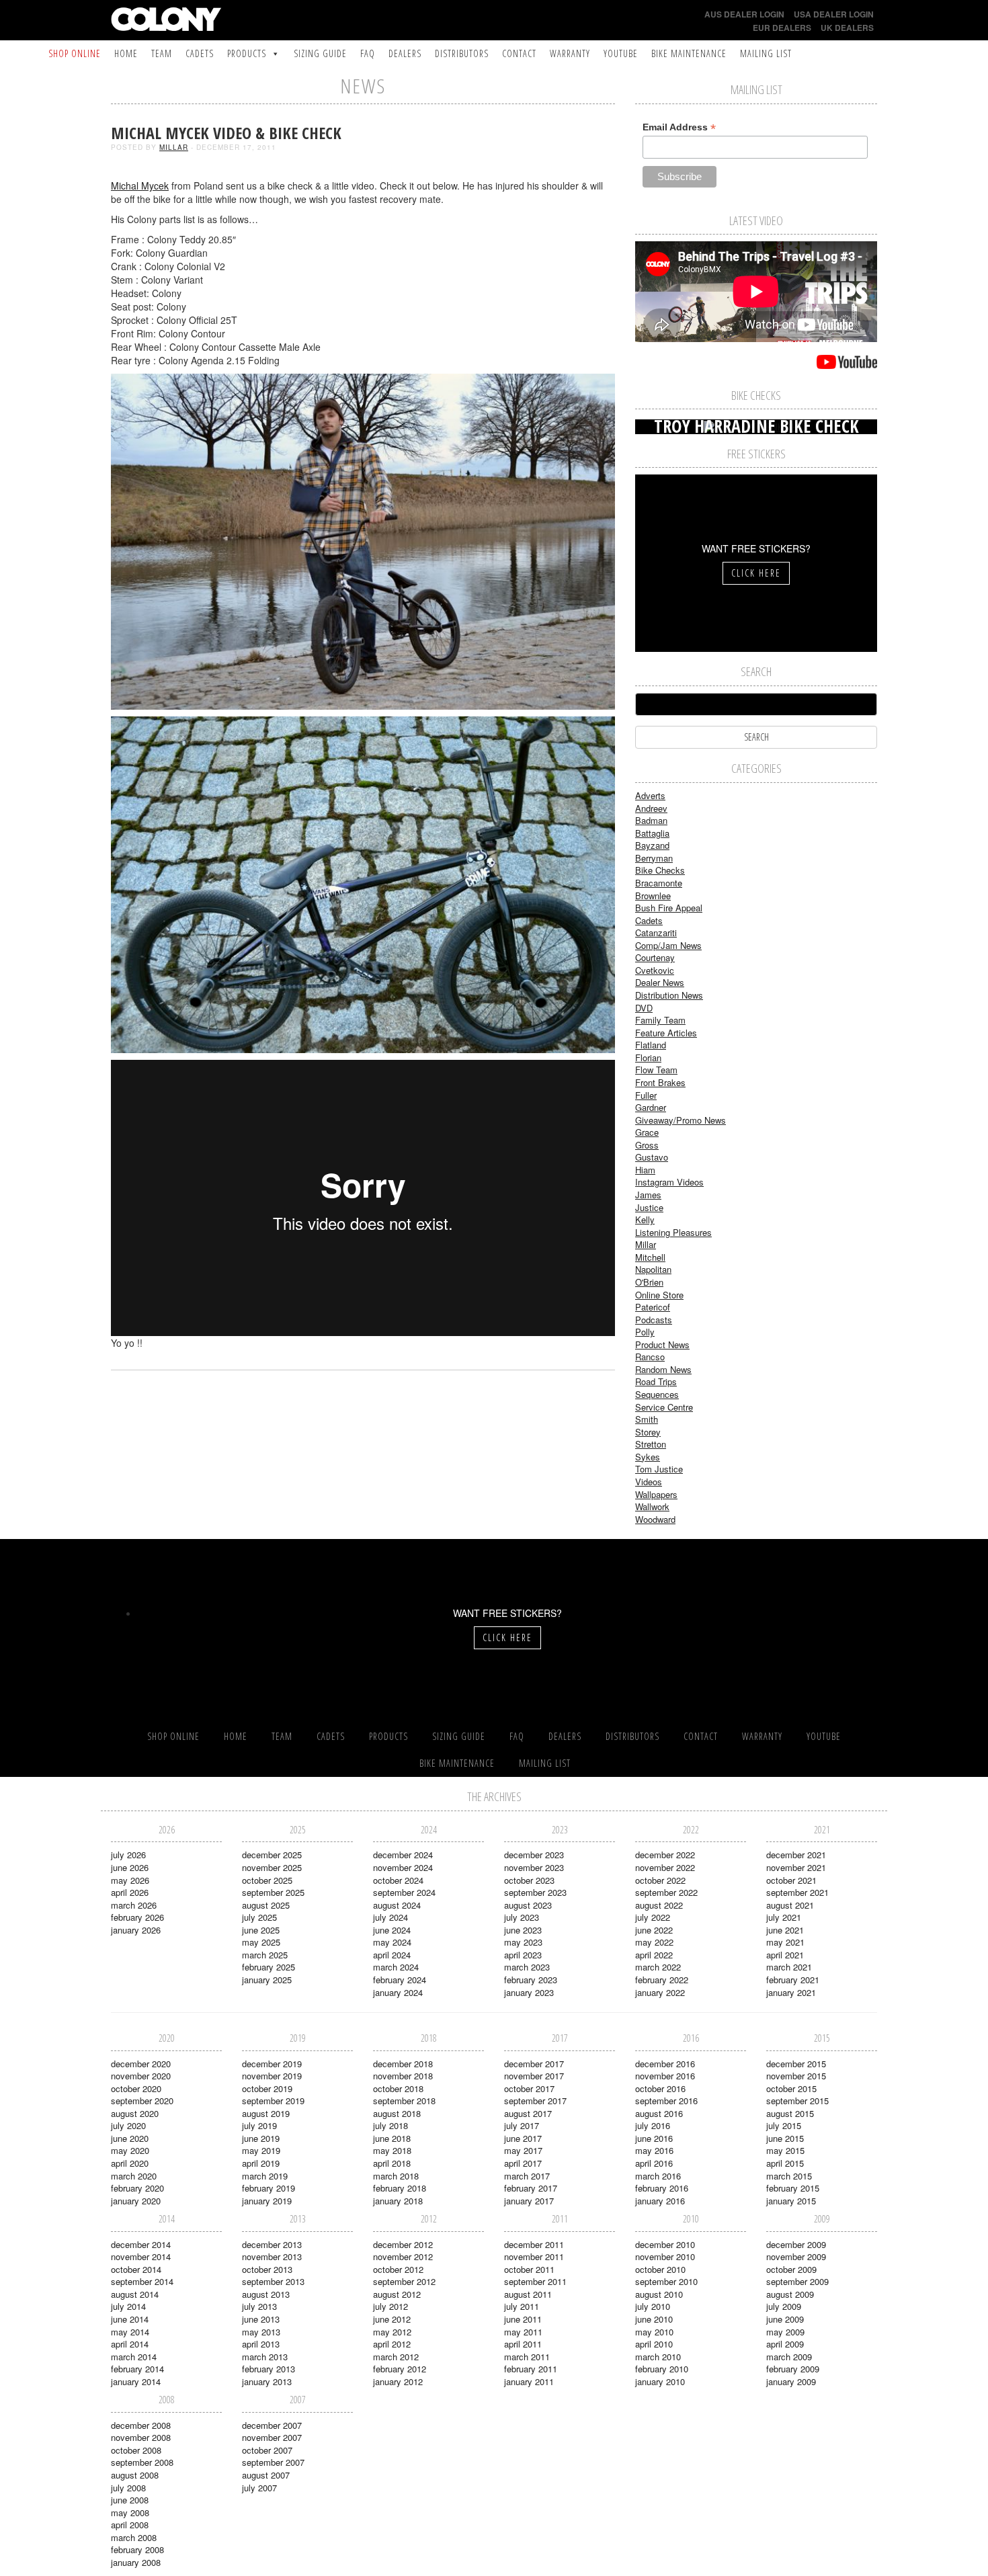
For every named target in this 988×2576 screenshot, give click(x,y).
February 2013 (269, 2369)
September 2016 (666, 2101)
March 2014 (134, 2357)
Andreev (651, 808)
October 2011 (529, 2269)
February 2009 (793, 2369)
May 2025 (261, 1942)
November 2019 (272, 2076)
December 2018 (403, 2064)
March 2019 (265, 2176)
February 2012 (400, 2369)
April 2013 (261, 2344)
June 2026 (130, 1867)
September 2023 (535, 1892)
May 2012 (392, 2332)
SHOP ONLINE (75, 53)
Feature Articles (666, 1033)
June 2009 (785, 2319)
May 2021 (785, 1942)
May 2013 (261, 2332)
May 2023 (523, 1942)
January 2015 (791, 2201)
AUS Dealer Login (744, 14)
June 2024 (392, 1930)
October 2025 (267, 1880)
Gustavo (652, 1157)
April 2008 (130, 2525)
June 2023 (523, 1930)
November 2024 (403, 1867)
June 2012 (392, 2319)
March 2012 (396, 2357)
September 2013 (273, 2281)
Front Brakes (660, 1082)
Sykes (648, 1457)
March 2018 (396, 2176)
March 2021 (789, 1967)
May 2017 (523, 2150)
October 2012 (398, 2269)
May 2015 (785, 2150)
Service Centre (664, 1407)
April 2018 (392, 2163)
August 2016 (659, 2113)
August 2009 (790, 2294)
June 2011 (523, 2319)
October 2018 (398, 2088)
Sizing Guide (320, 53)
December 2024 (403, 1855)
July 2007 (259, 2488)
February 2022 (662, 1980)
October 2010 (660, 2269)
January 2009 (791, 2381)
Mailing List (766, 53)
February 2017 (531, 2188)
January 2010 (660, 2381)
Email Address (679, 127)
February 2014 (137, 2369)
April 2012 (392, 2344)
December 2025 (272, 1855)
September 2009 (797, 2281)
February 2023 (531, 1980)
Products (247, 53)
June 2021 (785, 1930)
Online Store (659, 1295)
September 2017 (535, 2101)
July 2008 (128, 2488)
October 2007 (267, 2450)
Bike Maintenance (689, 53)
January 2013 (267, 2381)
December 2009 (796, 2244)
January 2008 (136, 2562)
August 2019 (266, 2113)
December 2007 (272, 2425)
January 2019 (267, 2201)
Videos (649, 1482)
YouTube (621, 53)
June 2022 (654, 1930)
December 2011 (534, 2244)
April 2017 (523, 2163)
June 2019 (261, 2138)
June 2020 (130, 2138)
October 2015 (791, 2088)
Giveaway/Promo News (681, 1120)
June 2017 (523, 2138)
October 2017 (529, 2088)
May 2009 (785, 2332)
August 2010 (659, 2294)
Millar (174, 147)
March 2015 (789, 2176)
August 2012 (397, 2294)
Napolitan (653, 1269)
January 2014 (136, 2381)
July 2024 (390, 1917)
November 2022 (665, 1867)
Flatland (651, 1045)
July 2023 (522, 1917)
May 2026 (130, 1880)
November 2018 (403, 2076)
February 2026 (137, 1917)
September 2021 (797, 1892)
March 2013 (265, 2357)
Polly (645, 1332)
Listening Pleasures (673, 1232)
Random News (663, 1369)
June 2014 (130, 2319)
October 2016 (660, 2088)
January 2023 (529, 1992)
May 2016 (654, 2150)
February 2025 (269, 1967)
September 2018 (404, 2101)
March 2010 (658, 2357)
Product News (662, 1344)
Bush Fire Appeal (669, 908)
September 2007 (273, 2462)
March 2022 (658, 1967)
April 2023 (523, 1955)
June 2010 (654, 2319)
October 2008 (136, 2450)
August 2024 (397, 1905)
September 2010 (666, 2281)
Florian (648, 1057)
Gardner (651, 1107)
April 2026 (130, 1892)
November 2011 (534, 2256)
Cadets (200, 53)
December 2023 (534, 1855)
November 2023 (534, 1867)
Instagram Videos (669, 1182)
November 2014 (141, 2256)
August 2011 (528, 2294)
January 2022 (660, 1992)
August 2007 (266, 2475)
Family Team (660, 1020)
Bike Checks (660, 870)
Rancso (650, 1357)
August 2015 (790, 2113)
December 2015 (796, 2064)
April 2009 (785, 2344)
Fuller (646, 1095)
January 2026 (136, 1930)
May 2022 (654, 1942)
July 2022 (653, 1917)
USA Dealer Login (834, 14)
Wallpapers (656, 1494)
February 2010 (662, 2369)
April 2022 (654, 1955)
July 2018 (390, 2125)
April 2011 (523, 2344)
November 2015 (796, 2076)
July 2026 (128, 1855)
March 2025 (265, 1955)
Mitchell (650, 1257)
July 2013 (259, 2306)
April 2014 (130, 2344)
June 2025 (261, 1930)
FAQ (368, 53)
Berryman (654, 858)
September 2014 (142, 2281)
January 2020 (136, 2201)
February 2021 (793, 1980)
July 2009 (784, 2306)
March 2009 (789, 2357)
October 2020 (136, 2088)
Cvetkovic (655, 970)
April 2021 (785, 1955)
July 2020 (128, 2125)
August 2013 (266, 2294)
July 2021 (784, 1917)
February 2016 (662, 2188)
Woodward (655, 1519)
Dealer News (660, 982)
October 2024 (398, 1880)
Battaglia (652, 833)
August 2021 (790, 1905)
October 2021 (791, 1880)
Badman (651, 820)
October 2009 (791, 2269)
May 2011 (523, 2332)
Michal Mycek (140, 185)
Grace (647, 1132)
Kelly (645, 1219)
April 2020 (130, 2163)
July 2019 (259, 2125)
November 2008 (141, 2437)
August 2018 (397, 2113)
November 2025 (272, 1867)
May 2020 (130, 2150)
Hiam (645, 1170)
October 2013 (267, 2269)
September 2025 (273, 1892)
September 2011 (535, 2281)
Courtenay (655, 957)
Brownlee (653, 896)
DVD (644, 1008)
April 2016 (654, 2163)
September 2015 (797, 2101)
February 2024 (400, 1980)
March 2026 (134, 1905)
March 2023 (527, 1967)
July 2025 (259, 1917)
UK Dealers (847, 28)
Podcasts (654, 1320)
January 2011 (529, 2381)
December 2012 (403, 2244)
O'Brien (649, 1282)
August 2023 (528, 1905)
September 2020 (142, 2101)
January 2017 (529, 2201)
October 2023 (529, 1880)
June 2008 (130, 2500)
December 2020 (141, 2064)
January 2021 (791, 1992)
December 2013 (272, 2244)
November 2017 (534, 2076)
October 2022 (660, 1880)
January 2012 (398, 2381)
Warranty (570, 53)
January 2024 (398, 1992)
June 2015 (785, 2138)
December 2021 (796, 1855)
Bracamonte (659, 883)
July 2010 (653, 2306)
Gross (647, 1145)
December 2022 (665, 1855)
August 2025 (266, 1905)
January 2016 (660, 2201)
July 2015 (784, 2125)
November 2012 (403, 2256)
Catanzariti (656, 932)
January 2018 (398, 2201)
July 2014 (128, 2306)
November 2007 (272, 2437)
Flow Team (656, 1070)
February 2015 (793, 2188)
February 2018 (400, 2188)
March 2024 (396, 1967)
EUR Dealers (782, 28)
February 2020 (137, 2188)
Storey (648, 1432)
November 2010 (665, 2256)
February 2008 (137, 2549)
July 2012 (390, 2306)
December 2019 (272, 2064)
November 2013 (272, 2256)
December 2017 (534, 2064)
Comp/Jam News (668, 945)
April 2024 (392, 1955)
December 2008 (141, 2425)
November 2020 (141, 2076)
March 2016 (658, 2176)
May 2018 (392, 2150)
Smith (647, 1419)
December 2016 (665, 2064)
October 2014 (136, 2269)
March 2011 (527, 2357)
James (648, 1195)
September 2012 (404, 2281)
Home (126, 53)
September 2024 (404, 1892)
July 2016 (653, 2125)
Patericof (653, 1307)
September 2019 (273, 2101)
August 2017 (528, 2113)
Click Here (756, 573)
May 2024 (392, 1942)
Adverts (650, 795)
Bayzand (652, 845)
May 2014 (130, 2332)
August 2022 (659, 1905)
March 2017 (527, 2176)
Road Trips (656, 1381)
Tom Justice (659, 1469)
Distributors (462, 53)
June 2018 (392, 2138)
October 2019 (267, 2088)
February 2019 (269, 2188)
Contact (519, 53)
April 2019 (261, 2163)
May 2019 (261, 2150)
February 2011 (531, 2369)
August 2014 (135, 2294)
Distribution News (669, 995)
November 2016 (665, 2076)
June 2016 (654, 2138)
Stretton (651, 1444)
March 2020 (134, 2176)
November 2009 (796, 2256)
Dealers (405, 53)
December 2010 (665, 2244)
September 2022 (666, 1892)
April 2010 (654, 2344)
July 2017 (522, 2125)
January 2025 (267, 1980)
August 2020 (135, 2113)
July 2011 (522, 2306)
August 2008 (135, 2475)
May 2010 (654, 2332)
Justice (649, 1207)
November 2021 (796, 1867)
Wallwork (652, 1506)
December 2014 (141, 2244)
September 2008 (142, 2462)
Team (162, 53)
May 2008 (130, 2512)
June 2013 (261, 2319)
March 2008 (134, 2537)
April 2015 (785, 2163)
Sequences (657, 1394)
